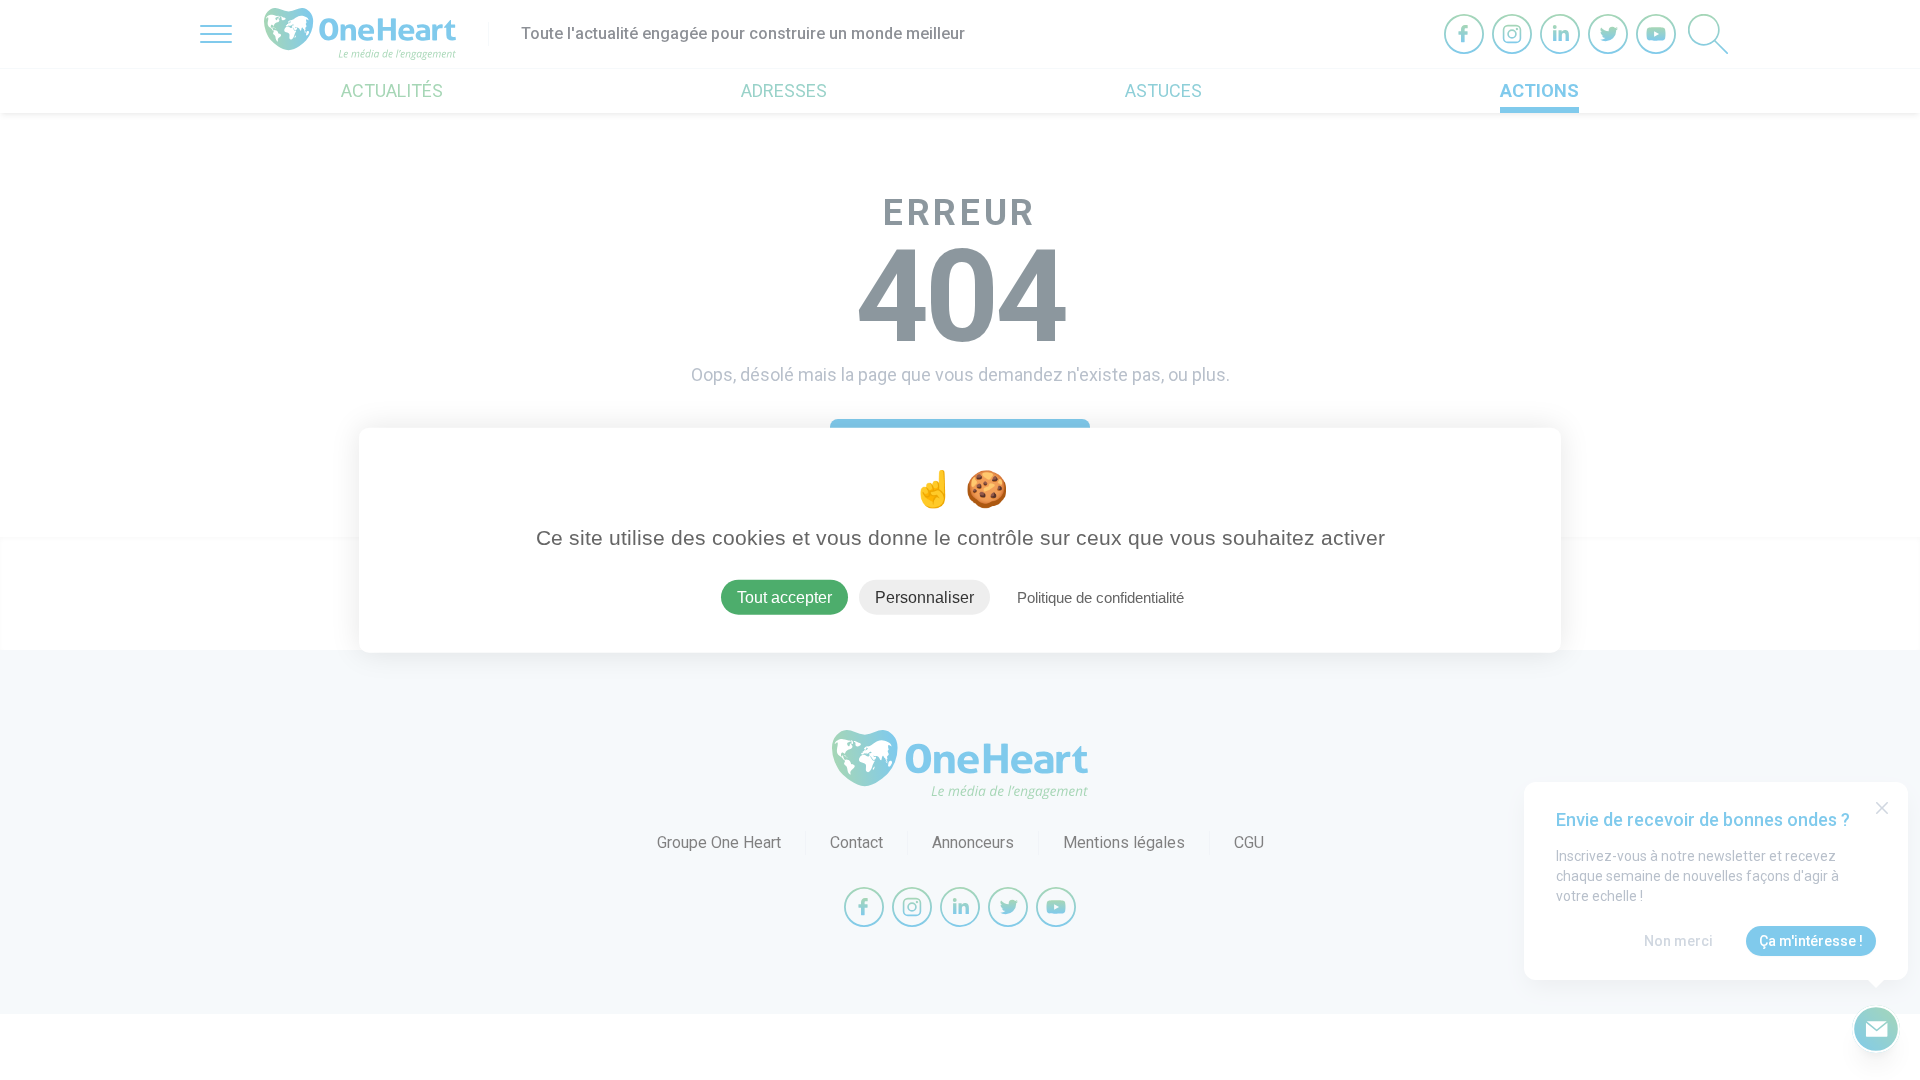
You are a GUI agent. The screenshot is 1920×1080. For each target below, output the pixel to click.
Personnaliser (924, 596)
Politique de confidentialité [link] (1100, 596)
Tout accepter (784, 596)
